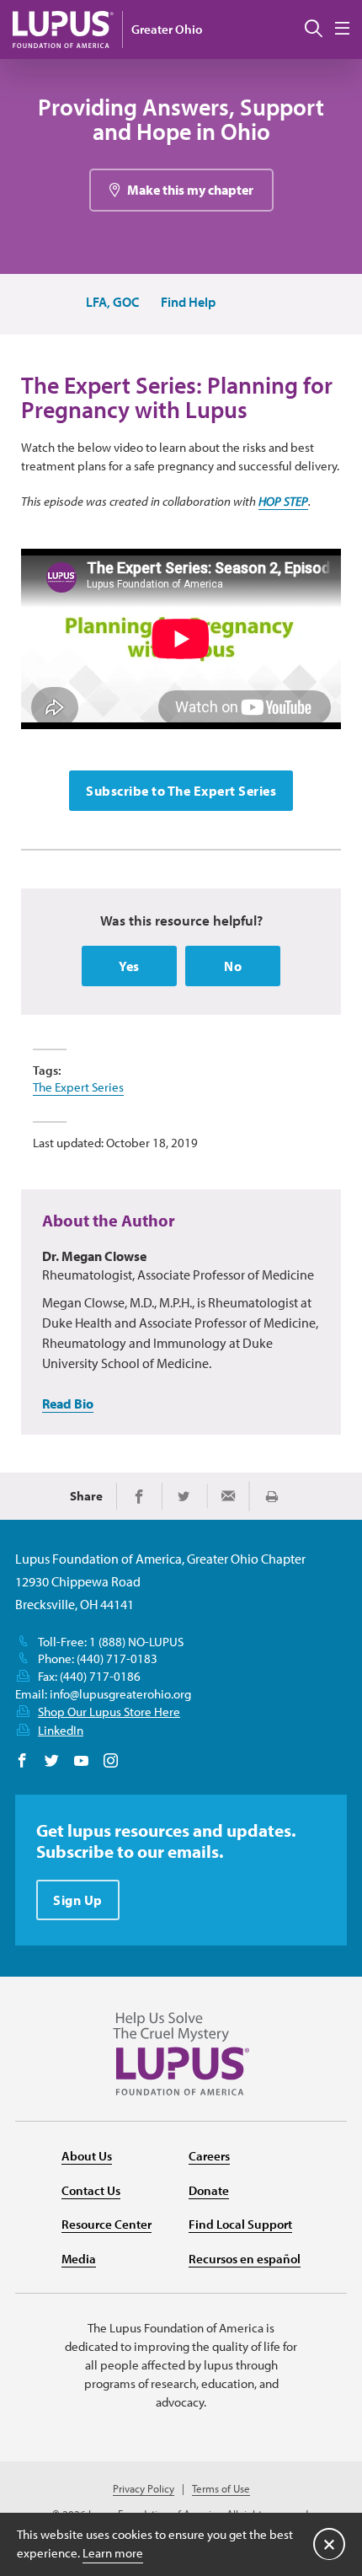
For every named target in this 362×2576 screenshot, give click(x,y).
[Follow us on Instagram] (111, 1762)
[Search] (314, 30)
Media (79, 2259)
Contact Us (91, 2190)
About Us (87, 2156)
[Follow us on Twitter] (52, 1762)
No (233, 966)
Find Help (188, 302)
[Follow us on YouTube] (81, 1762)
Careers (209, 2156)
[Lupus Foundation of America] (63, 29)
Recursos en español (245, 2259)
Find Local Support (240, 2224)
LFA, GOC (112, 302)
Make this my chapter (190, 190)
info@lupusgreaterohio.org (120, 1694)
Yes (129, 966)
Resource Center (106, 2224)
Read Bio (68, 1403)
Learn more (113, 2553)
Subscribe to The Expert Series (181, 791)
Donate (209, 2190)
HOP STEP (283, 501)
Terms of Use (221, 2489)
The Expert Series (78, 1087)
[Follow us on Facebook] (22, 1762)
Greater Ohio (167, 29)
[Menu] (342, 29)
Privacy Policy (144, 2489)
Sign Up (78, 1900)
